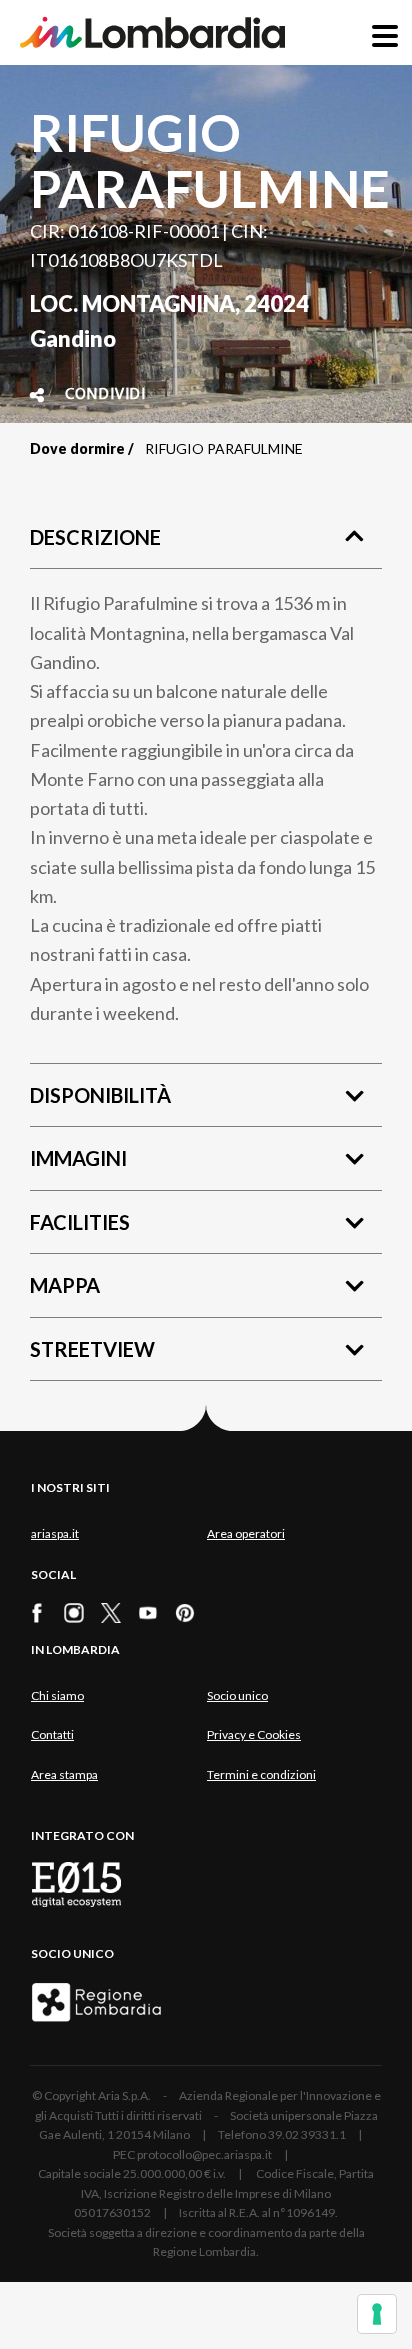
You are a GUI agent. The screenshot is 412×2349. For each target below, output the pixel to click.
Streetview (92, 1349)
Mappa (65, 1285)
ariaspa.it (55, 1533)
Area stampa (64, 1774)
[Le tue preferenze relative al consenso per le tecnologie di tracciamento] (377, 2314)
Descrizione (95, 537)
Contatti (52, 1734)
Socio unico (237, 1695)
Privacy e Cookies (254, 1734)
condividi (105, 395)
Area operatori (246, 1533)
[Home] (152, 32)
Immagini (78, 1158)
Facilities (80, 1222)
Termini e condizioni (261, 1774)
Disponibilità (100, 1095)
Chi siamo (57, 1695)
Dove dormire (77, 448)
